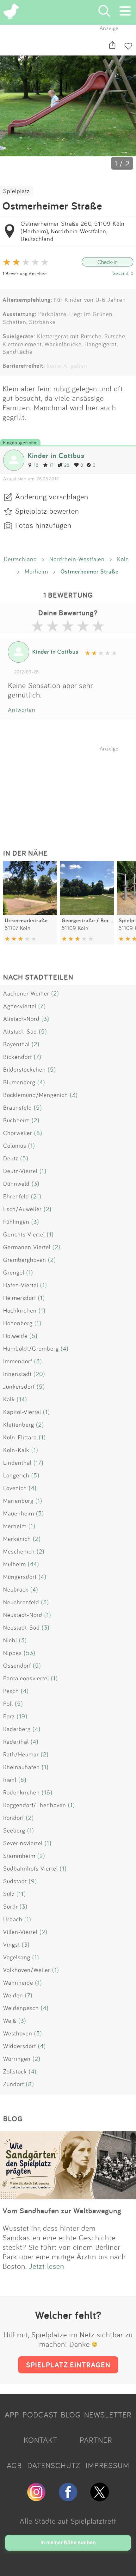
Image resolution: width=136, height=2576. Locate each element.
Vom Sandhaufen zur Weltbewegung (62, 2211)
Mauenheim (19, 1513)
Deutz (11, 1158)
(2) (55, 993)
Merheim (36, 571)
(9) (33, 1881)
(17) (39, 1463)
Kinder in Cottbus (56, 455)
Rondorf (14, 1818)
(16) (47, 1792)
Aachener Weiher (26, 993)
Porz (9, 1716)
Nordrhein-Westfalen (77, 559)
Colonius (15, 1145)
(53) (30, 1653)
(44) (34, 1564)
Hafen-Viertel (21, 1285)
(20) (39, 1374)
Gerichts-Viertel (24, 1234)
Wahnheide (18, 1982)
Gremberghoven (25, 1260)
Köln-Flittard (20, 1437)
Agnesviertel (20, 1006)
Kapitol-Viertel (22, 1412)
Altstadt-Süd (20, 1031)
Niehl (10, 1640)
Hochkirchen (20, 1310)
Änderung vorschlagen (52, 496)
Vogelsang (17, 1957)
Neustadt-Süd (22, 1627)
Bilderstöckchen (25, 1069)
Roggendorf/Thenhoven (35, 1805)
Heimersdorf (20, 1298)
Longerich (16, 1475)
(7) (42, 1006)
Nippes (12, 1653)
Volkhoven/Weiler (27, 1970)
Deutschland (20, 559)
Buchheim (16, 1120)
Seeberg (14, 1830)
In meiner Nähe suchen (68, 2543)
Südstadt (15, 1881)
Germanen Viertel (27, 1247)
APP (12, 2415)
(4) (41, 1082)
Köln (123, 559)
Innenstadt (17, 1374)
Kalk (9, 1399)
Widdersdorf (20, 2046)
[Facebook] (68, 2499)
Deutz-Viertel (20, 1171)
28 (67, 465)
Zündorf (14, 2084)
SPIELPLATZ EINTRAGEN (68, 2365)
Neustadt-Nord (23, 1615)
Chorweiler (18, 1133)
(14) (22, 1399)
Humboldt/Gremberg (31, 1348)
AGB (14, 2465)
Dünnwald (16, 1184)
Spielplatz (16, 191)
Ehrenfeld (16, 1196)
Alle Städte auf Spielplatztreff (68, 2521)
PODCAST (40, 2415)
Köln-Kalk (16, 1450)
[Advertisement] (71, 791)
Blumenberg (19, 1082)
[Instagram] (36, 2499)
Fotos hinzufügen (43, 525)
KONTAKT (40, 2440)
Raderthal (16, 1742)
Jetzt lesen (47, 2266)
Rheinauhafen (22, 1767)
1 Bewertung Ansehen (25, 273)
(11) (21, 1894)
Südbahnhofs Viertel (31, 1868)
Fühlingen (16, 1222)
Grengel (14, 1272)
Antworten (22, 710)
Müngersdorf (20, 1577)
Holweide (15, 1336)
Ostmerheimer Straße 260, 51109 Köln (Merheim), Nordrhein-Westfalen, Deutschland (73, 231)
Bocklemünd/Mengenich (36, 1095)
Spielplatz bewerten (47, 511)
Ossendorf (17, 1665)
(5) (43, 1031)
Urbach (13, 1919)
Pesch (11, 1691)
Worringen (17, 2059)
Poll (8, 1703)
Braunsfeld (18, 1107)
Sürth (10, 1906)
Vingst (12, 1944)
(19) (22, 1716)
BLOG (71, 2415)
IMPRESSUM (108, 2465)
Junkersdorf (19, 1386)
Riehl (10, 1780)
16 (36, 465)
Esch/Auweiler (22, 1209)
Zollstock (15, 2071)
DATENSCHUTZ (54, 2465)
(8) (38, 1133)
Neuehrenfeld (21, 1602)
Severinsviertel (23, 1843)
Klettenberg (19, 1424)
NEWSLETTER (108, 2415)
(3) (45, 1019)
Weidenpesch (21, 2008)
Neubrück (16, 1589)
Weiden (13, 1995)
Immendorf (18, 1361)
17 (51, 465)
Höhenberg (18, 1323)
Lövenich (15, 1488)
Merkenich (17, 1539)
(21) (36, 1196)
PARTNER (96, 2440)
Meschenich (19, 1551)
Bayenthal (16, 1044)
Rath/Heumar (21, 1754)
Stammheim (19, 1856)
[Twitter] (100, 2499)
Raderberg (17, 1729)
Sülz (9, 1894)
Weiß (10, 2021)
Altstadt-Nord (21, 1019)
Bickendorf (18, 1057)
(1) (32, 1145)
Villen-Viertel (20, 1932)
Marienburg (18, 1501)
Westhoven (18, 2033)
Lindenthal (17, 1463)
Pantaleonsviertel (26, 1678)
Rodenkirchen (22, 1792)
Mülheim (15, 1564)
